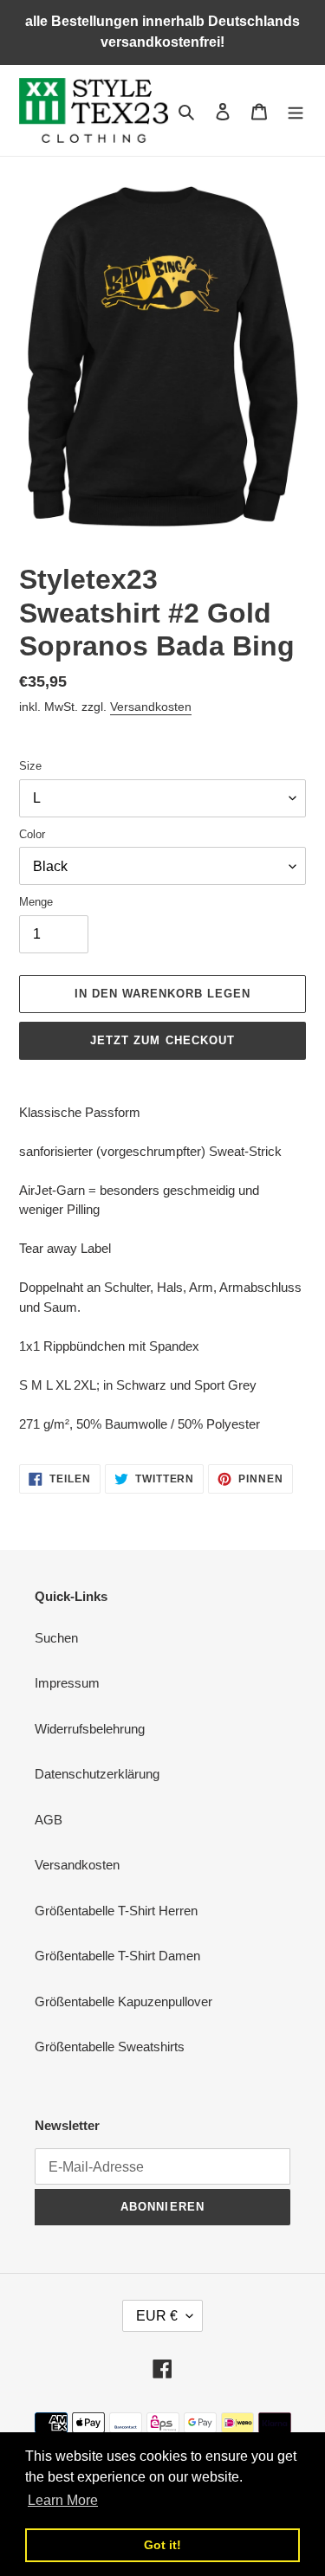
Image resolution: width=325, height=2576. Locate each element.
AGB (49, 1820)
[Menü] (296, 110)
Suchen (56, 1638)
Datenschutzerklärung (97, 1774)
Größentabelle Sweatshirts (110, 2047)
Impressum (67, 1683)
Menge (36, 902)
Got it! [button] (162, 2545)
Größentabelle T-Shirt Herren (116, 1911)
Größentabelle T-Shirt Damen (117, 1956)
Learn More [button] (63, 2500)
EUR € (157, 2316)
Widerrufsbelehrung (90, 1729)
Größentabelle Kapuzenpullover (123, 2001)
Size (30, 766)
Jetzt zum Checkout (162, 1040)
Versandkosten (151, 707)
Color (32, 834)
